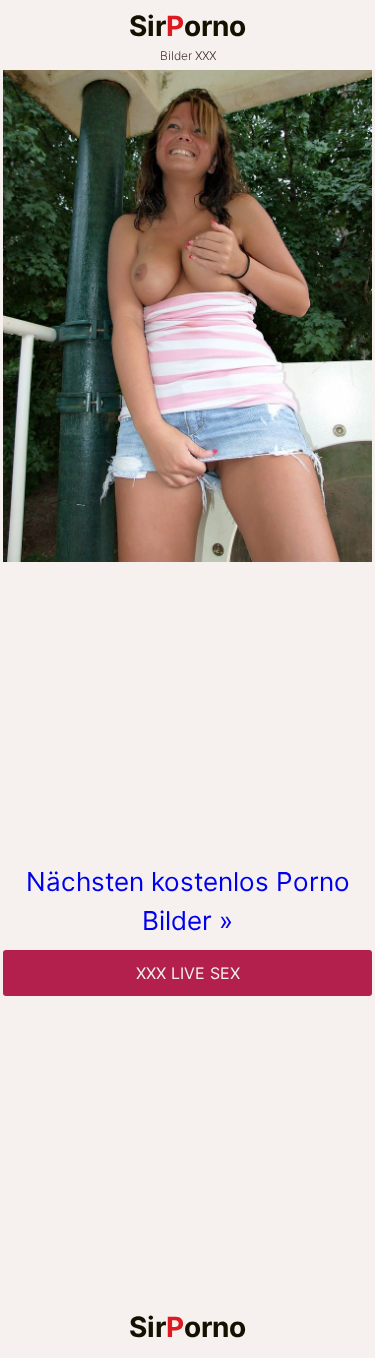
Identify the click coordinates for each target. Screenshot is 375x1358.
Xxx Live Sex (188, 973)
